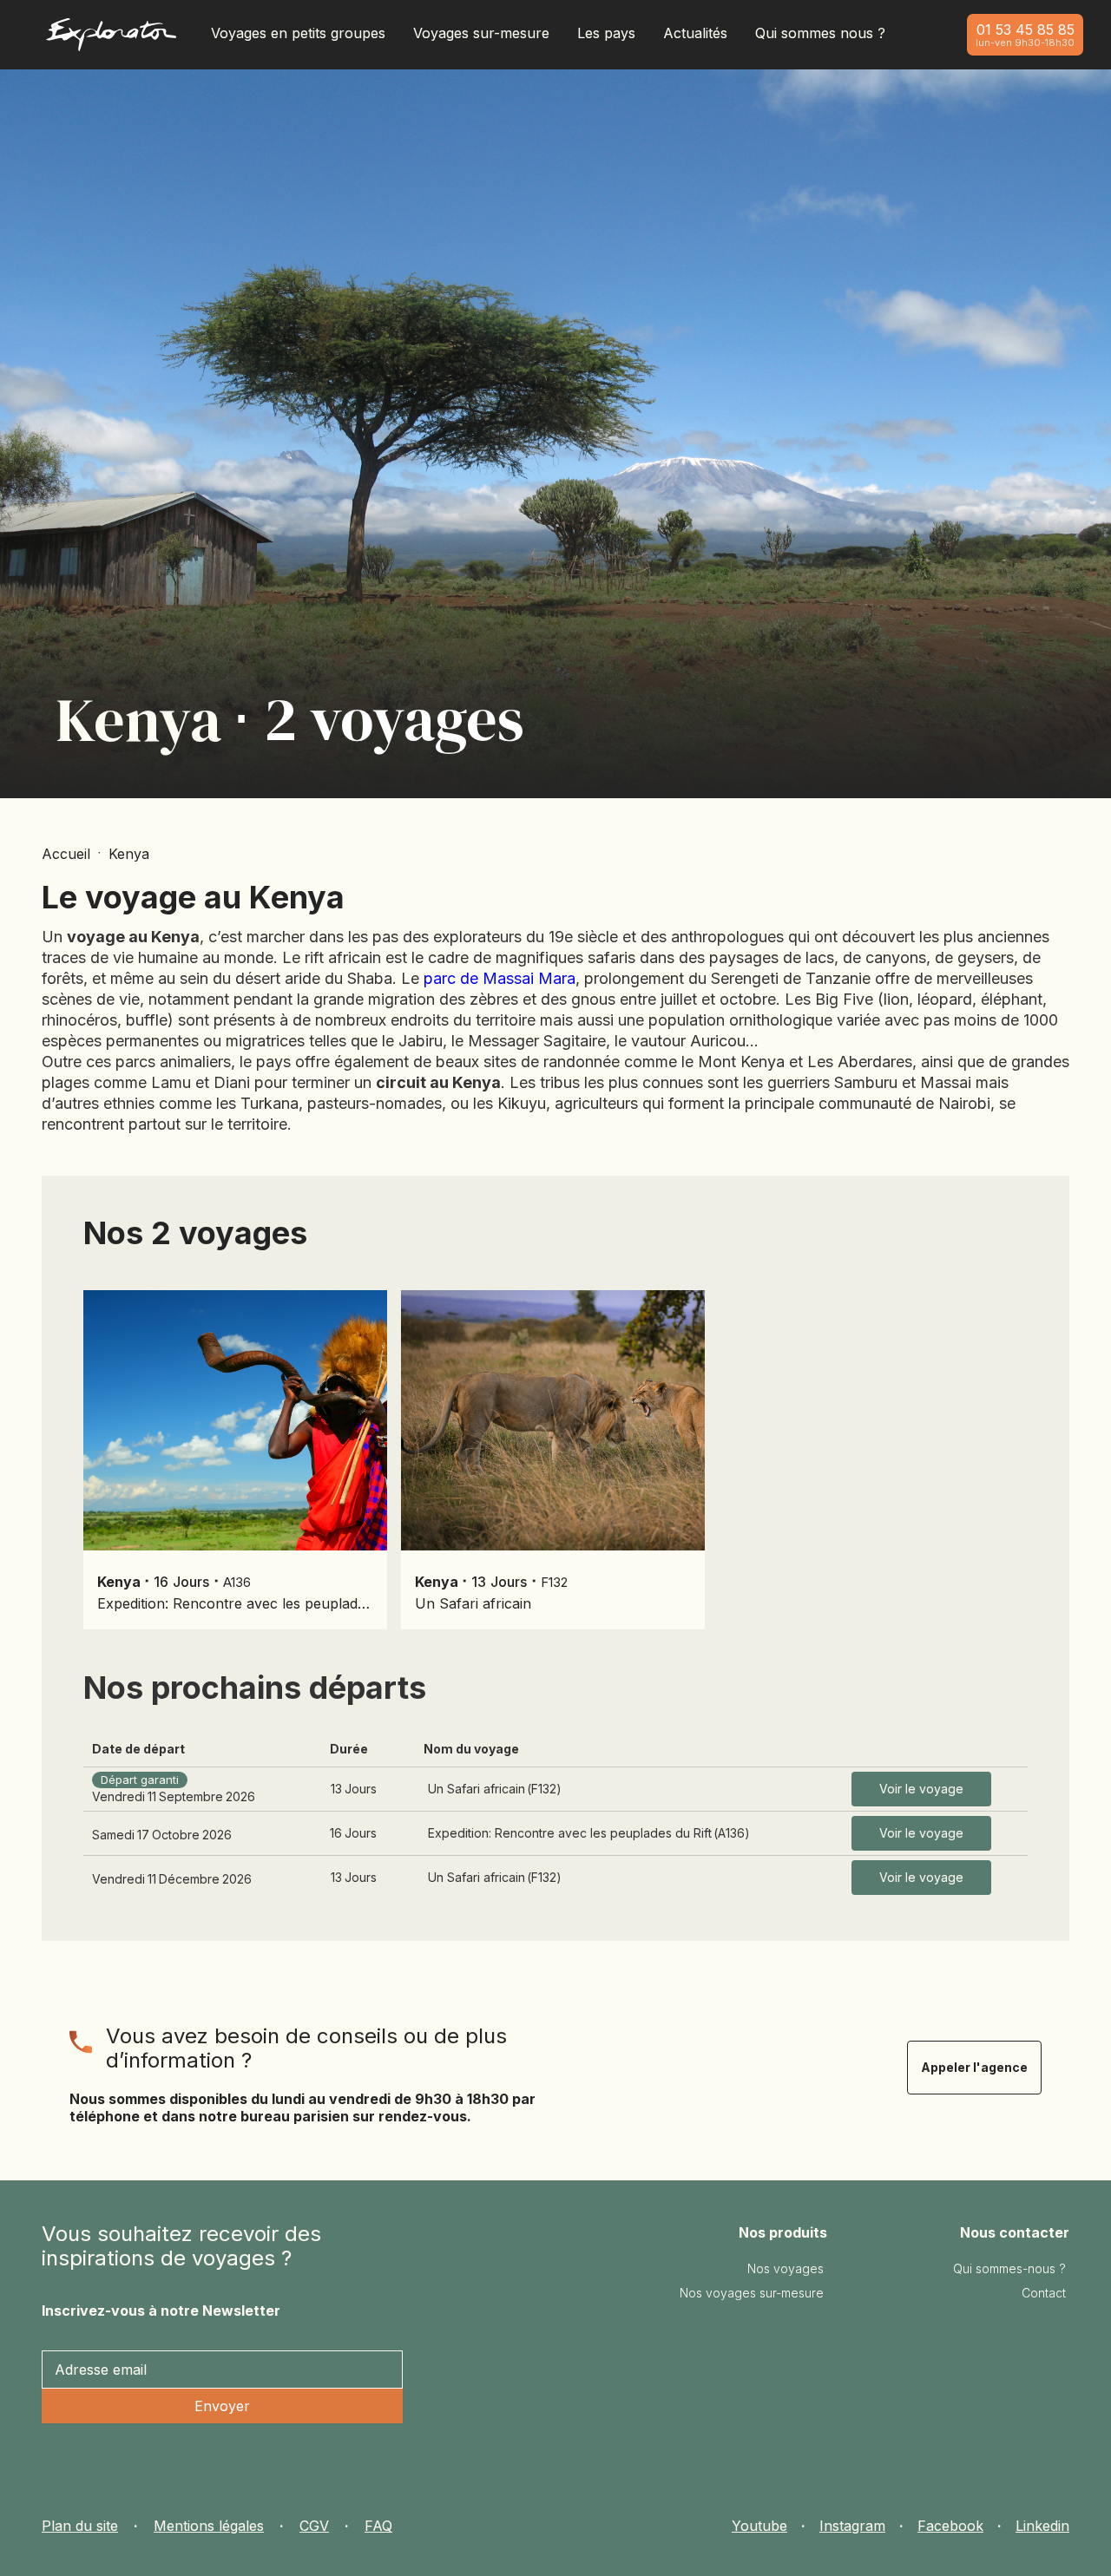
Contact (1044, 2293)
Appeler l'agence (974, 2067)
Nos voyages (786, 2268)
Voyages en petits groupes (298, 33)
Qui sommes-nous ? (1009, 2268)
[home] (111, 39)
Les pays (606, 33)
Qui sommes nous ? (820, 33)
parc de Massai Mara (500, 978)
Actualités (695, 33)
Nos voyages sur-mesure (752, 2293)
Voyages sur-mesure (481, 33)
